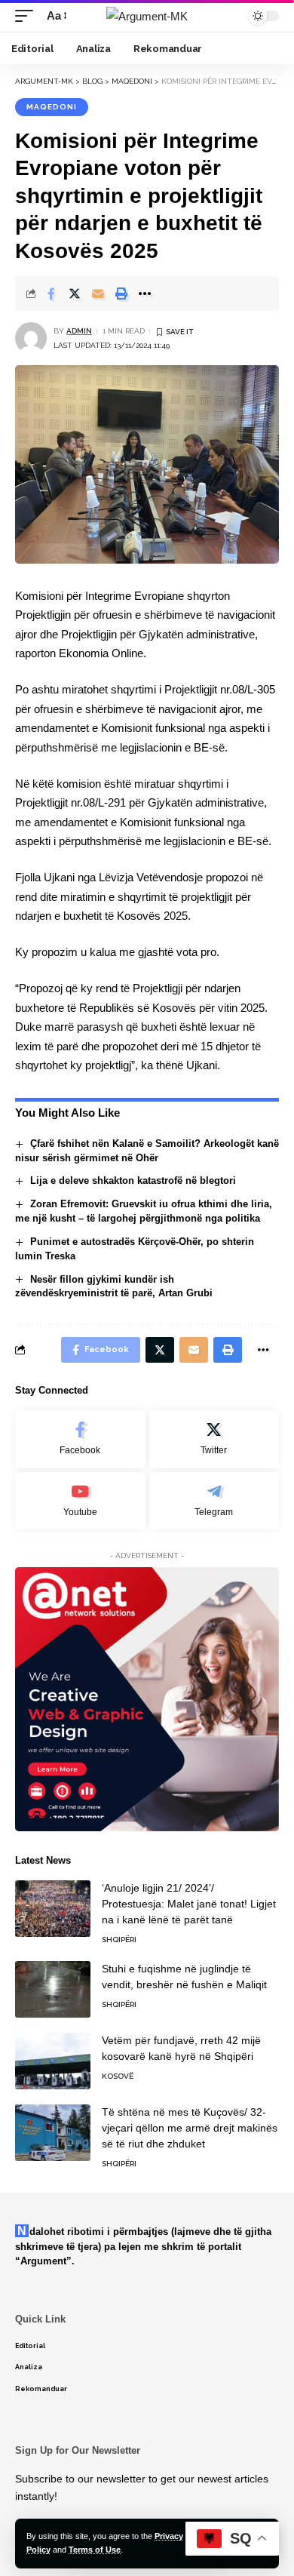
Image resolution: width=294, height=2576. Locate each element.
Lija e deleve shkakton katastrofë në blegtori (133, 1180)
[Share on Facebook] (51, 294)
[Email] (98, 294)
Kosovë (118, 2076)
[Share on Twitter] (75, 294)
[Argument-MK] (147, 16)
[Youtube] (80, 1501)
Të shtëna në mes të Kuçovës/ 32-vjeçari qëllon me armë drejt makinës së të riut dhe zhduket (190, 2128)
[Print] (121, 294)
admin (79, 331)
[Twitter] (214, 1439)
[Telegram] (214, 1501)
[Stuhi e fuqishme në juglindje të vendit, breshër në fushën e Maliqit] (53, 1989)
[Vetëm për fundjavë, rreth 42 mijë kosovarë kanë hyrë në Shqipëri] (53, 2061)
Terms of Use (95, 2550)
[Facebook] (80, 1439)
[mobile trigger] (28, 16)
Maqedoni (52, 107)
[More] (145, 294)
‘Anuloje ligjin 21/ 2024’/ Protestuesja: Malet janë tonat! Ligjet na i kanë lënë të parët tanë (189, 1904)
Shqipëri (119, 1940)
